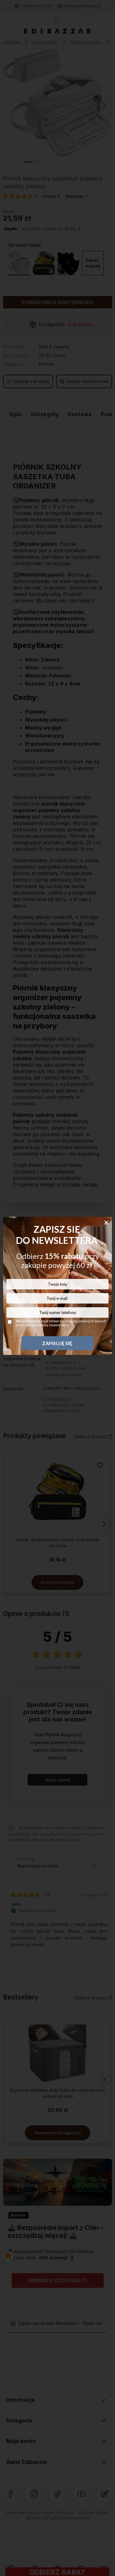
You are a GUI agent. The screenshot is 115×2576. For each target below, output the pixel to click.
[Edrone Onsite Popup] (57, 1288)
